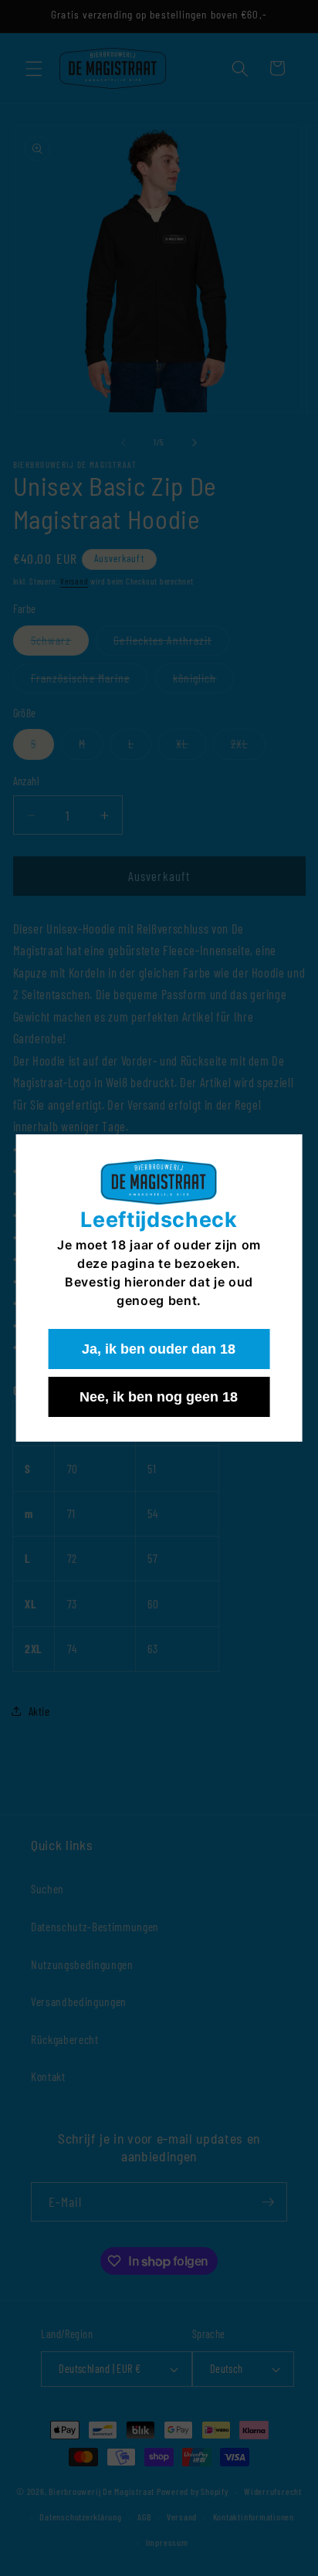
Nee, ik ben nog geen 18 (159, 1397)
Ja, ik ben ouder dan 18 (159, 1349)
